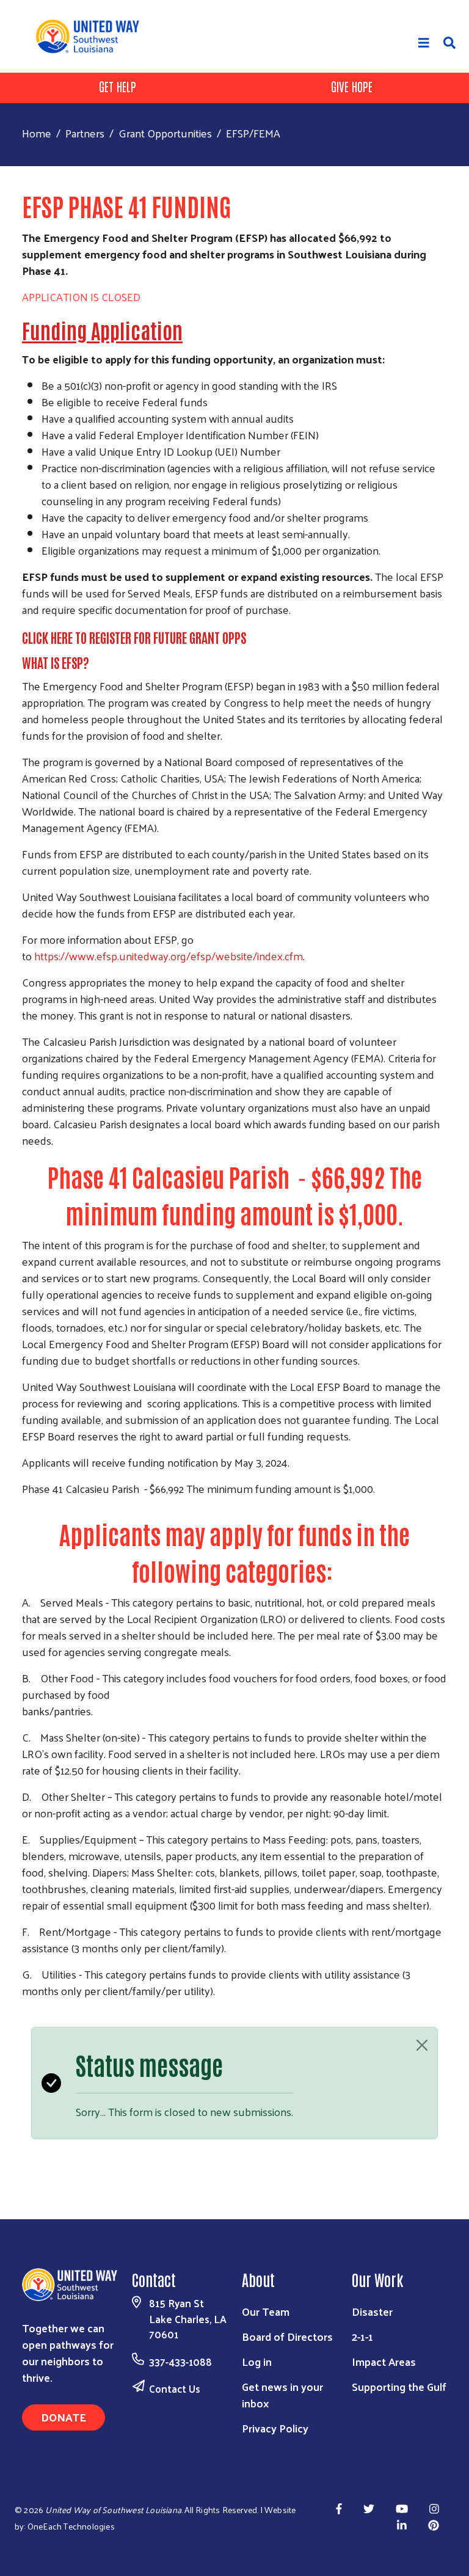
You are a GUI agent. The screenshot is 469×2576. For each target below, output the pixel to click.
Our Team (266, 2311)
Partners (85, 133)
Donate (64, 2417)
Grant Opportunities (165, 133)
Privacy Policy (275, 2428)
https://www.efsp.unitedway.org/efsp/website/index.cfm (169, 956)
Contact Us (175, 2388)
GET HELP (118, 86)
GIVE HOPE (352, 86)
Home (37, 133)
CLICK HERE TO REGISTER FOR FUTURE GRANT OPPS (134, 637)
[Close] (422, 2045)
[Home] (92, 36)
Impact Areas (384, 2361)
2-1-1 (362, 2336)
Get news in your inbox (282, 2395)
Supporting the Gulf (399, 2386)
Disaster (372, 2311)
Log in (257, 2361)
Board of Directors (287, 2336)
